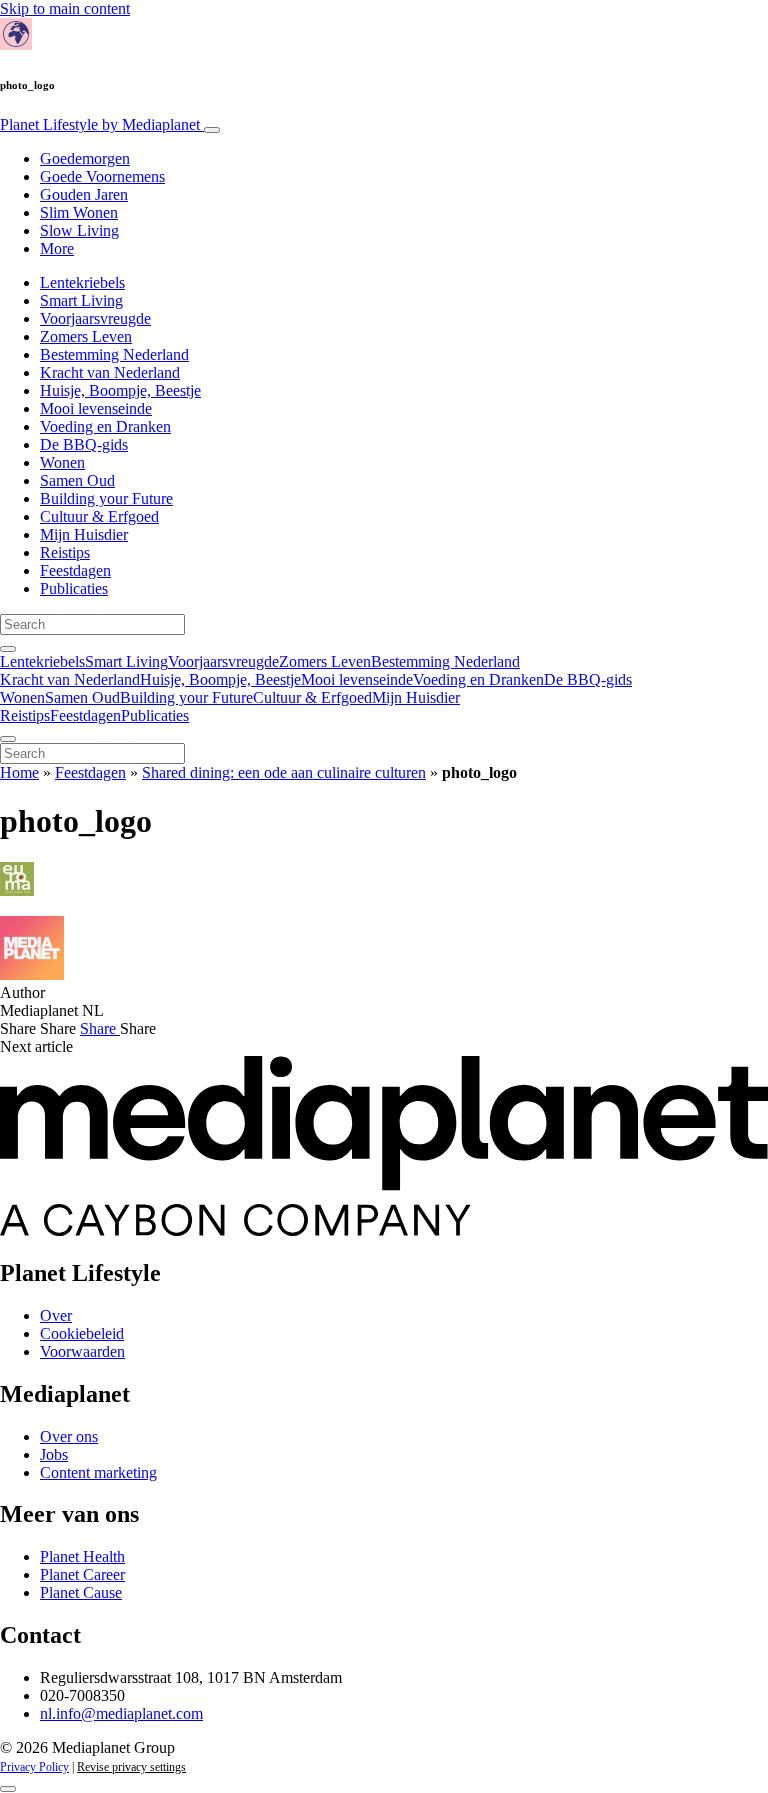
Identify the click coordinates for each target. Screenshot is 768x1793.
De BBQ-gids (84, 444)
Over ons (69, 1436)
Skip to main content (65, 8)
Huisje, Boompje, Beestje (120, 390)
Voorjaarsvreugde (95, 318)
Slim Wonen (79, 212)
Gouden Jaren (84, 194)
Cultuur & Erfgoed (99, 516)
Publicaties (74, 588)
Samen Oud (77, 480)
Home (19, 772)
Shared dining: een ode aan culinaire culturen (284, 772)
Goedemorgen (85, 158)
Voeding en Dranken (105, 426)
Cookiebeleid (82, 1333)
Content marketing (98, 1472)
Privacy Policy (34, 1767)
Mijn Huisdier (84, 534)
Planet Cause (81, 1592)
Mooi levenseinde (96, 408)
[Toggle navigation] (212, 130)
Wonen (62, 462)
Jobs (54, 1454)
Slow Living (79, 230)
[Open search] (8, 649)
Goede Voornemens (102, 176)
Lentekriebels (82, 282)
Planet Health (82, 1556)
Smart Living (81, 300)
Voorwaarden (82, 1351)
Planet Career (82, 1574)
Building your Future (106, 498)
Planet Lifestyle (100, 124)
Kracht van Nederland (110, 372)
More (57, 248)
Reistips (65, 552)
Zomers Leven (86, 336)
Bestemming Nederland (114, 354)
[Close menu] (8, 739)
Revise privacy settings (131, 1767)
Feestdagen (75, 570)
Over (56, 1315)
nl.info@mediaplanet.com (121, 1713)
